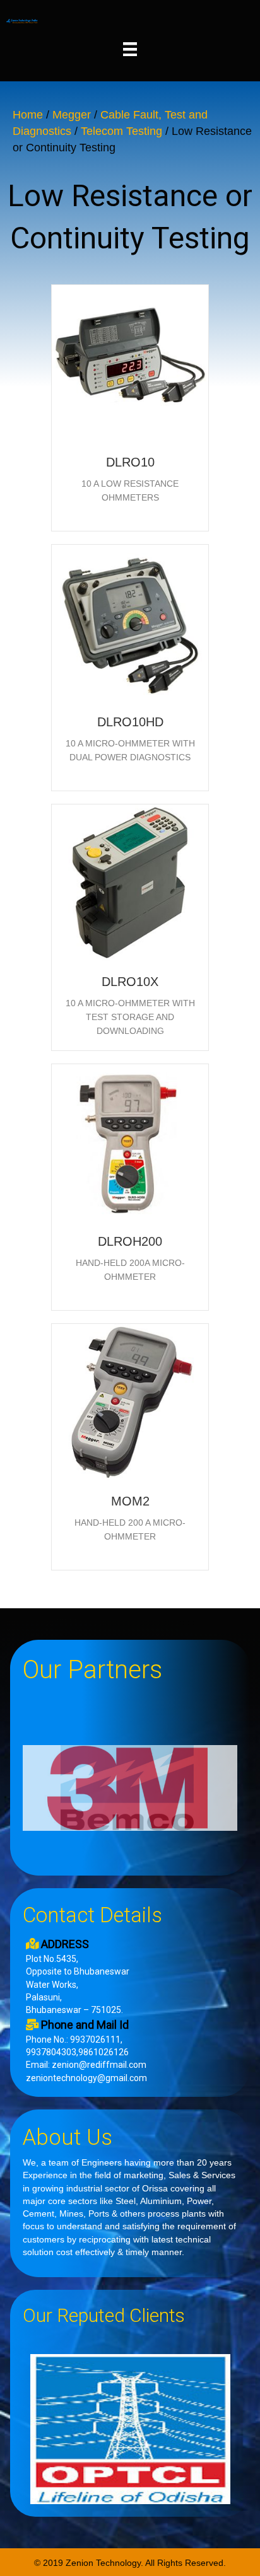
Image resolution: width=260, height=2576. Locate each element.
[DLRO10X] (130, 882)
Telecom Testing (121, 131)
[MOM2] (130, 1401)
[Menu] (130, 49)
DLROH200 (130, 1241)
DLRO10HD (130, 722)
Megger (72, 115)
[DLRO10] (130, 363)
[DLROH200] (130, 1142)
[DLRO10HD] (130, 622)
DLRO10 (130, 462)
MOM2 (130, 1501)
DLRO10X (130, 982)
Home (28, 115)
